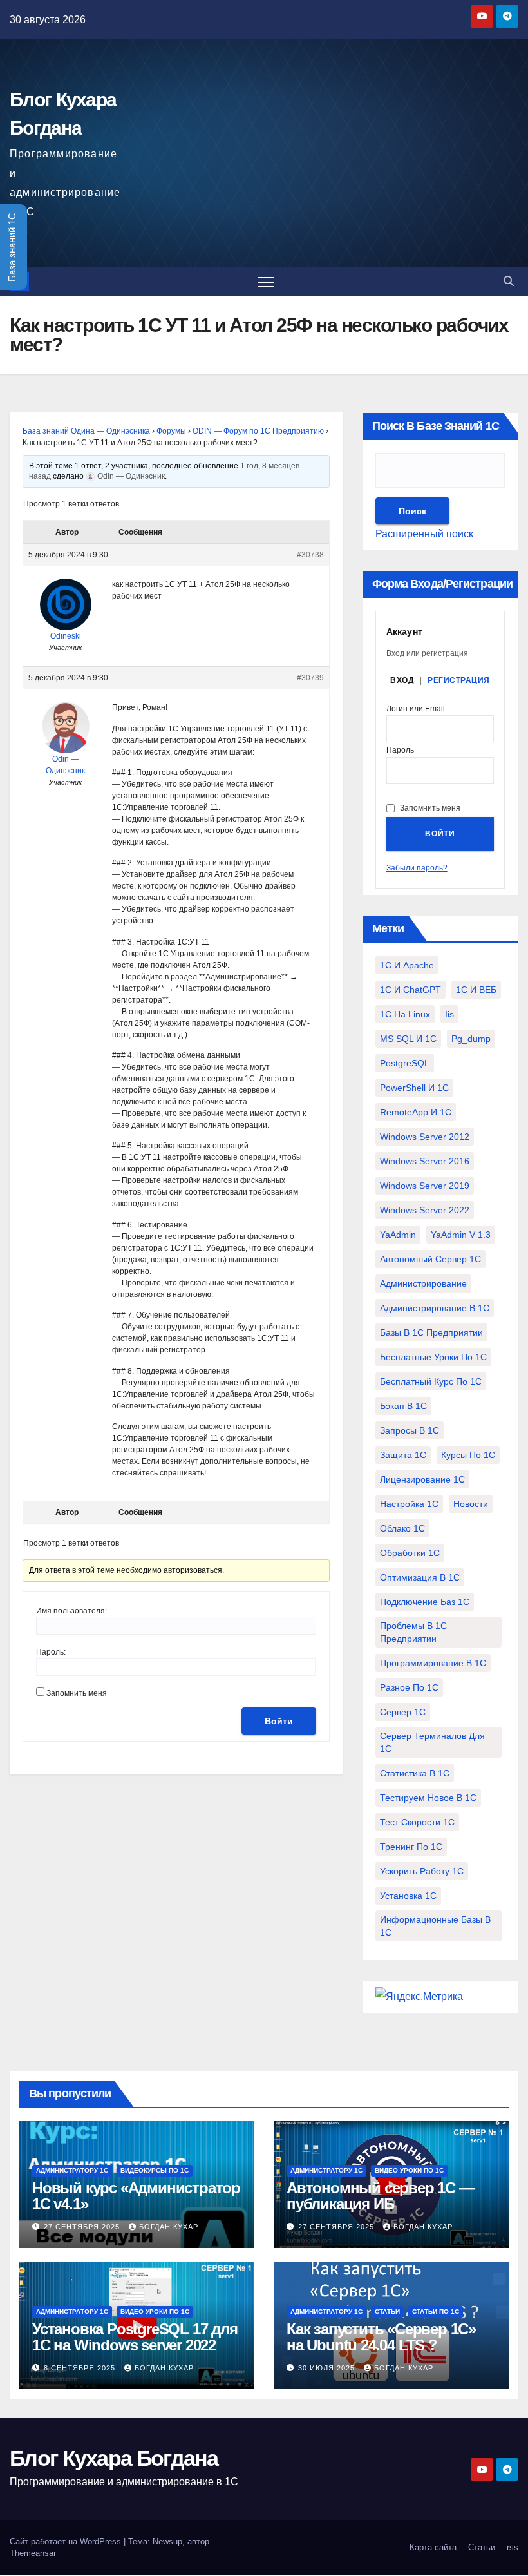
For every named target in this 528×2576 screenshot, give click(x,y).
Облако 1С (402, 1528)
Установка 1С (408, 1896)
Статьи (387, 2312)
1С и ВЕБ (476, 990)
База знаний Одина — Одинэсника (86, 431)
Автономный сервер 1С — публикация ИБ (380, 2196)
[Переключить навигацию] (266, 282)
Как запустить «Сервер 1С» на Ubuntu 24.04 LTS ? (381, 2337)
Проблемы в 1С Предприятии (413, 1632)
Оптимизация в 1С (420, 1577)
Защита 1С (403, 1455)
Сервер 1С (403, 1712)
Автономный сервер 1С (430, 1259)
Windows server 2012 (425, 1137)
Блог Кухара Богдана (114, 2458)
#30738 (310, 555)
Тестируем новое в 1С (428, 1798)
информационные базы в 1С (435, 1926)
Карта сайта (433, 2547)
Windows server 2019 (425, 1186)
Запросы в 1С (410, 1430)
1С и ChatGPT (410, 990)
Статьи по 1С (436, 2312)
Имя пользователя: (71, 1611)
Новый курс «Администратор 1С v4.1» (136, 2196)
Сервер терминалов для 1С (432, 1742)
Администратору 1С (72, 2170)
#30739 (310, 678)
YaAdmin (398, 1235)
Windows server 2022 (425, 1210)
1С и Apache (407, 965)
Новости (471, 1504)
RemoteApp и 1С (416, 1112)
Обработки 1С (410, 1553)
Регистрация (459, 680)
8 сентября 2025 (81, 2368)
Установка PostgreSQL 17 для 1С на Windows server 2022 (135, 2337)
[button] (509, 281)
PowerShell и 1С (414, 1088)
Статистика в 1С (415, 1773)
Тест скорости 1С (417, 1822)
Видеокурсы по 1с (155, 2170)
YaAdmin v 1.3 (461, 1235)
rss (513, 2547)
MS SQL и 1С (408, 1039)
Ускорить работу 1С (422, 1871)
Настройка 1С (409, 1504)
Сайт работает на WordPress (67, 2542)
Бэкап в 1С (403, 1406)
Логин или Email (416, 709)
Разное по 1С (409, 1687)
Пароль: (51, 1652)
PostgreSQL (405, 1063)
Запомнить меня (77, 1693)
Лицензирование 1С (422, 1479)
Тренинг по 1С (411, 1847)
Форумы (171, 431)
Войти (279, 1721)
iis (449, 1014)
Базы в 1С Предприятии (431, 1332)
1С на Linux (405, 1014)
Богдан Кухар (169, 2227)
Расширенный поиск (424, 534)
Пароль (400, 750)
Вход (402, 680)
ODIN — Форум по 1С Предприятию (258, 431)
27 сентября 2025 (83, 2227)
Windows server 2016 (425, 1161)
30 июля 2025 (328, 2368)
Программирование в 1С (433, 1663)
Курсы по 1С (468, 1455)
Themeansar (33, 2553)
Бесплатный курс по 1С (431, 1381)
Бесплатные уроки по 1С (433, 1357)
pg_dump (471, 1039)
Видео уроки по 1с (409, 2170)
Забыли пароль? (417, 868)
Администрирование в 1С (435, 1308)
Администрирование (423, 1283)
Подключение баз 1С (425, 1602)
